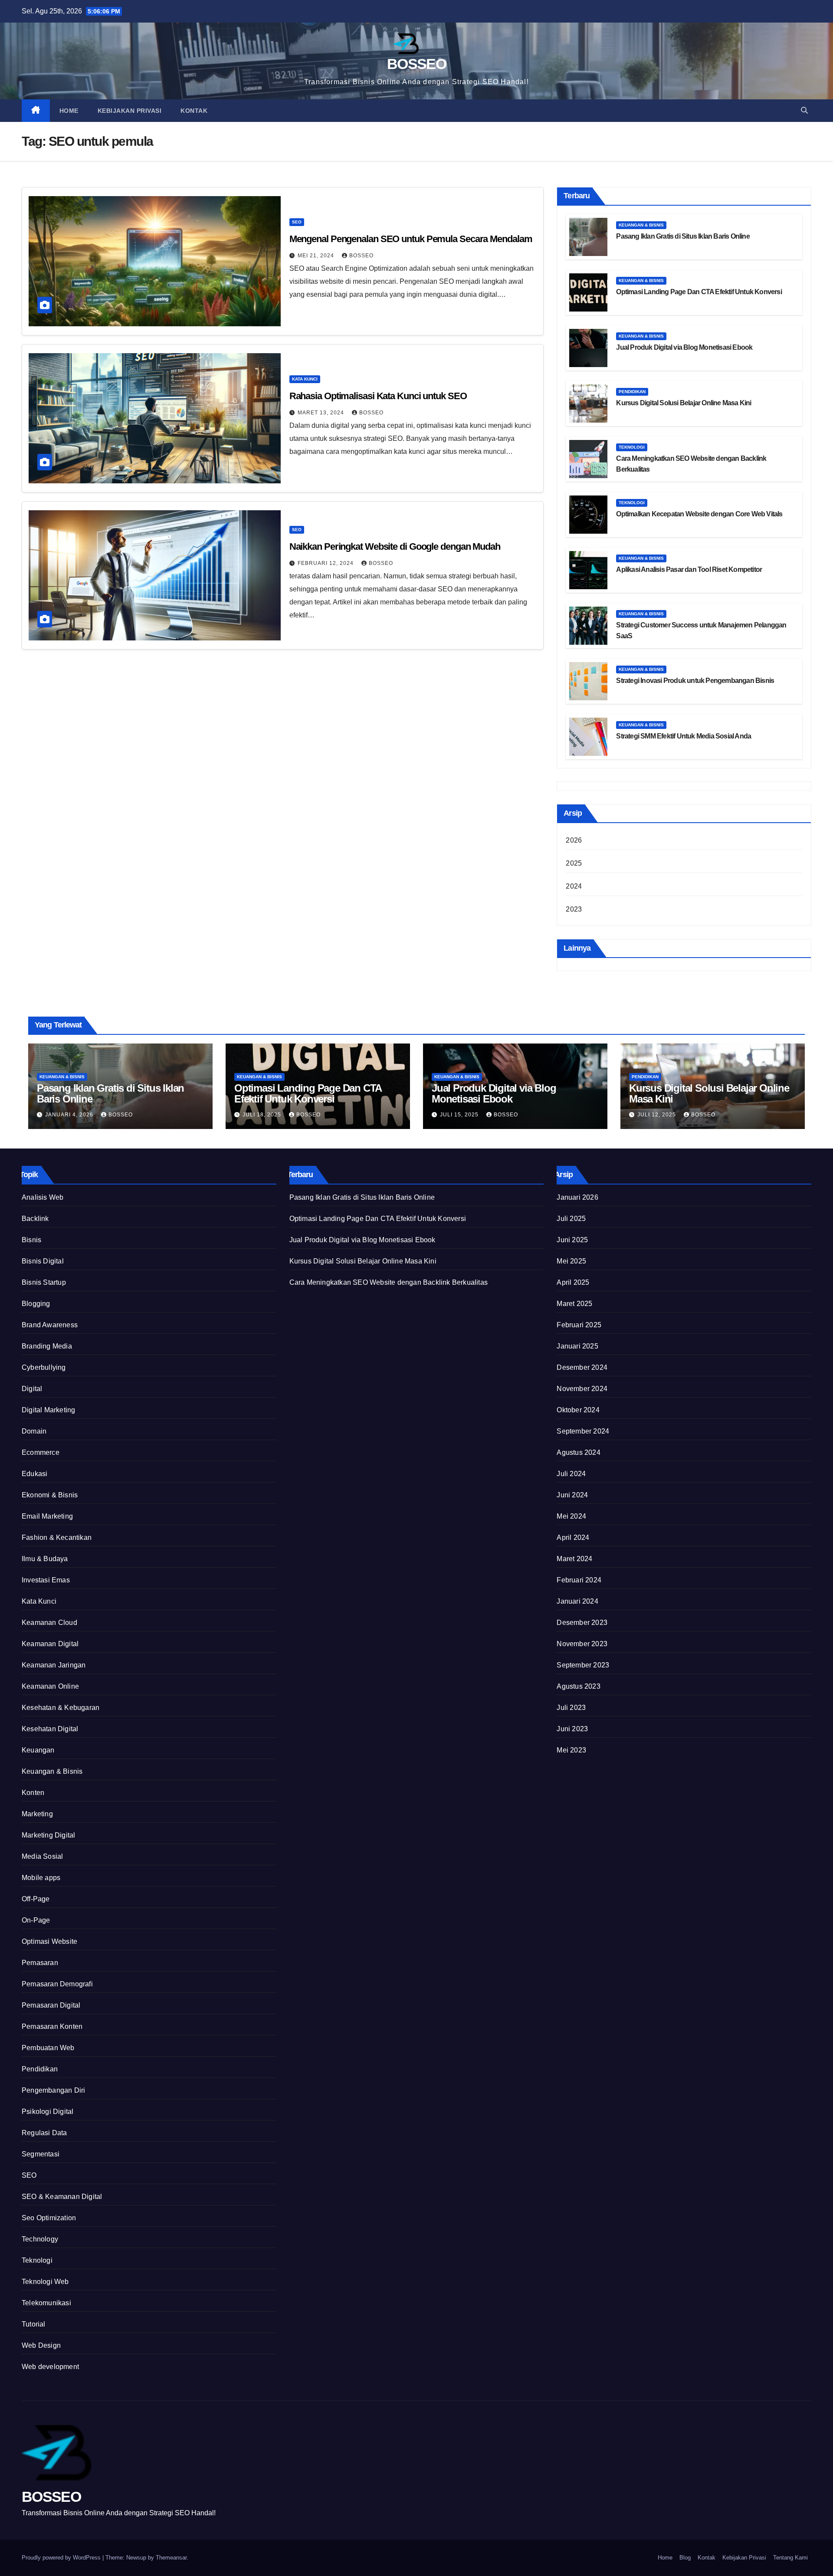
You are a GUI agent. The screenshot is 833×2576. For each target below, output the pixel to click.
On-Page (36, 1920)
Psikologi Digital (48, 2112)
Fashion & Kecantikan (57, 1537)
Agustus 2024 (578, 1452)
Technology (40, 2239)
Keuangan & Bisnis (641, 225)
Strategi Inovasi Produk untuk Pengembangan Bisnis (695, 681)
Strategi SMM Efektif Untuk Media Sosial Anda (684, 736)
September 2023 (583, 1665)
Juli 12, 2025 (658, 1115)
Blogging (36, 1304)
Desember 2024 (582, 1367)
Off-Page (36, 1899)
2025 (574, 863)
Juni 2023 (572, 1729)
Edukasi (34, 1474)
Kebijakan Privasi (130, 111)
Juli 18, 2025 (263, 1115)
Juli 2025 (571, 1219)
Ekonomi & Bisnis (50, 1495)
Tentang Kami (790, 2558)
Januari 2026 (577, 1197)
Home (69, 111)
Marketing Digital (48, 1835)
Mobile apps (41, 1878)
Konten (33, 1793)
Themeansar (171, 2558)
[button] (804, 110)
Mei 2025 (571, 1261)
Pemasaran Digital (51, 2005)
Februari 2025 (579, 1325)
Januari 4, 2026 (70, 1115)
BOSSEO (416, 64)
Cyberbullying (44, 1367)
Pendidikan (632, 392)
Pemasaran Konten (52, 2026)
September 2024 (583, 1431)
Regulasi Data (44, 2133)
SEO (297, 222)
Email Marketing (47, 1516)
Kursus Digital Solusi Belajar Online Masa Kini (684, 403)
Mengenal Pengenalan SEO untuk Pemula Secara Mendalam (411, 239)
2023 (574, 909)
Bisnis (31, 1240)
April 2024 (573, 1537)
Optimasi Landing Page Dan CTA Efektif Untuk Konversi (699, 292)
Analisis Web (43, 1197)
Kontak (194, 111)
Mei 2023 (571, 1750)
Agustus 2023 (578, 1686)
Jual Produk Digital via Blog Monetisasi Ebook (684, 347)
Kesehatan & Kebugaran (61, 1708)
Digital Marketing (48, 1410)
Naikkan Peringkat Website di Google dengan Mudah (395, 546)
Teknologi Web (45, 2282)
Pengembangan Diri (53, 2090)
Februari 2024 (579, 1580)
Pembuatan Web (48, 2048)
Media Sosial (42, 1856)
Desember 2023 (582, 1623)
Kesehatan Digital (50, 1729)
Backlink (35, 1219)
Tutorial (34, 2324)
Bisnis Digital (43, 1261)
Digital (32, 1389)
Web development (50, 2367)
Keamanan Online (50, 1686)
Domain (34, 1431)
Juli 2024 (571, 1474)
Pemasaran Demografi (57, 1984)
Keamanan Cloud (49, 1623)
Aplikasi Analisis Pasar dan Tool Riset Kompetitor (689, 569)
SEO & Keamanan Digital (62, 2197)
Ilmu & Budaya (45, 1559)
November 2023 (582, 1644)
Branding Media (47, 1346)
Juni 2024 (572, 1495)
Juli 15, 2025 (460, 1115)
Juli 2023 (571, 1708)
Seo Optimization (49, 2218)
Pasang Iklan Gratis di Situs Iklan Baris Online (683, 236)
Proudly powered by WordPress (62, 2558)
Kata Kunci (305, 379)
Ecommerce (41, 1452)
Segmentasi (41, 2154)
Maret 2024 (574, 1559)
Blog (685, 2558)
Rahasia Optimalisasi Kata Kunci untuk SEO (378, 396)
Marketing (37, 1814)
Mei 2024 (571, 1516)
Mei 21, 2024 (317, 256)
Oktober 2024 (578, 1410)
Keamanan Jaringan (54, 1665)
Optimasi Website (49, 1941)
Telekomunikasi (46, 2303)
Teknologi (632, 447)
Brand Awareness (50, 1325)
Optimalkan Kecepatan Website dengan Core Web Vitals (699, 514)
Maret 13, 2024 (322, 413)
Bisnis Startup (44, 1282)
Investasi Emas (46, 1580)
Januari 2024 (577, 1601)
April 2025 (573, 1282)
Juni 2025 (572, 1240)
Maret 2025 (574, 1304)
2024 (574, 886)
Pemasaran (40, 1963)
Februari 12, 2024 (326, 563)
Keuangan (38, 1750)
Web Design (41, 2345)
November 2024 (582, 1389)
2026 (574, 840)
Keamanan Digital (50, 1644)
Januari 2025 (577, 1346)
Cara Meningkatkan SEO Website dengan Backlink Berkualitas (389, 1282)
